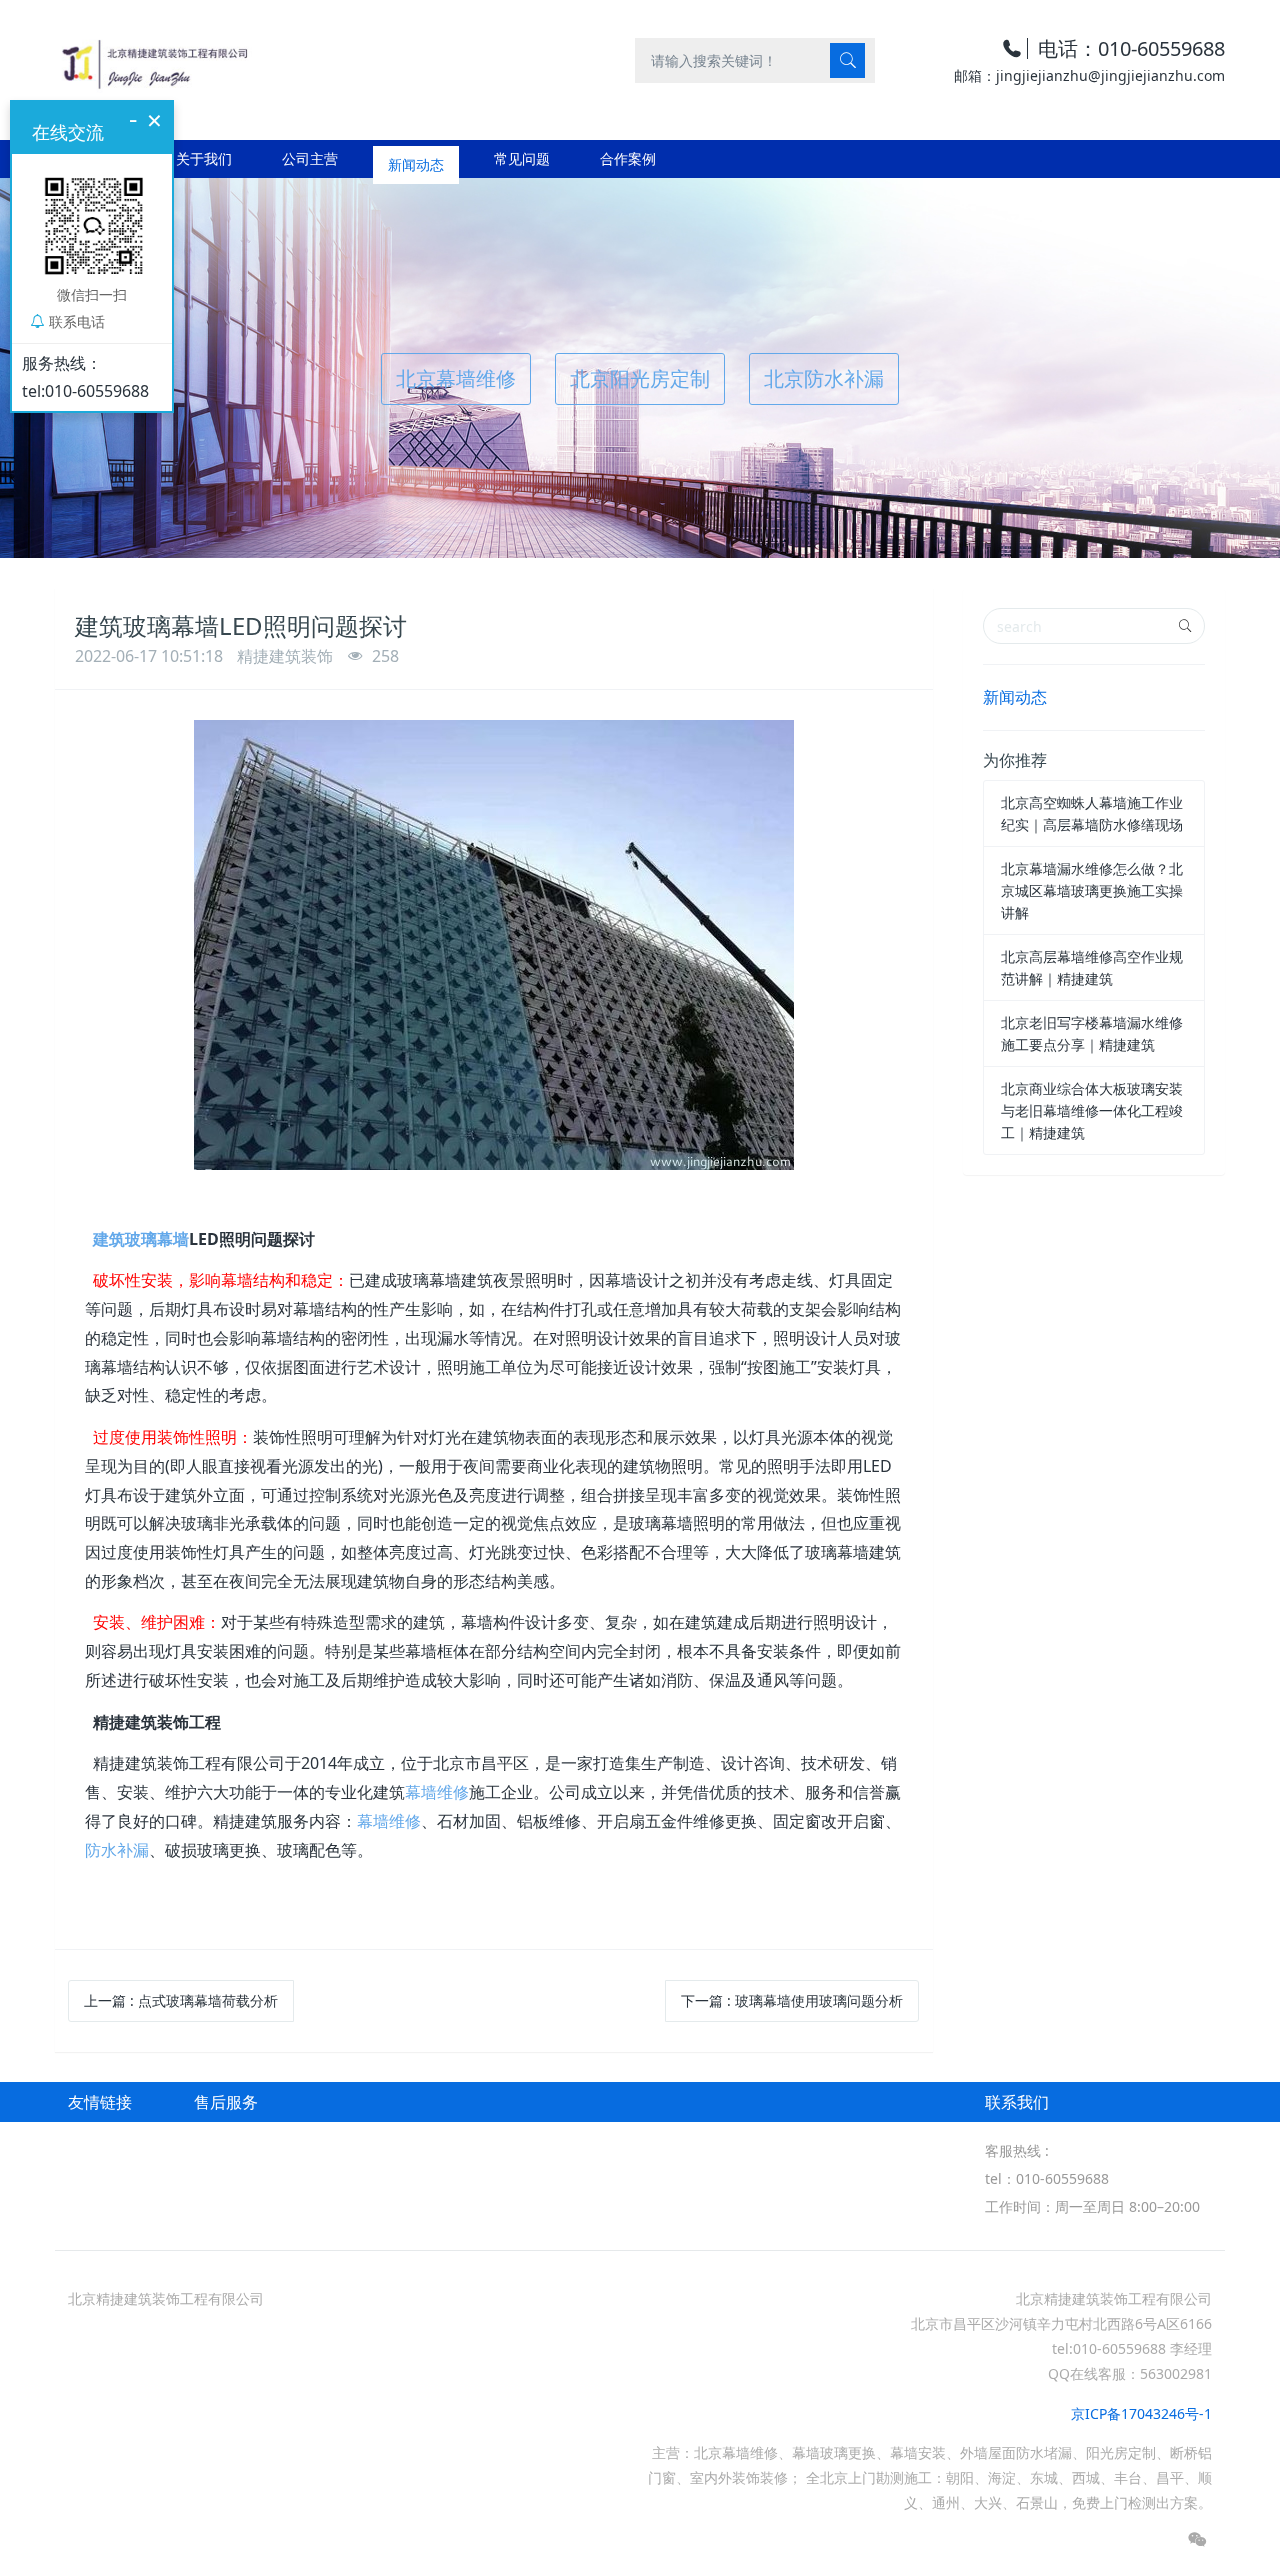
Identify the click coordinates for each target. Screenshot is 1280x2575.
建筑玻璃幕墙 (141, 1239)
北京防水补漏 (824, 378)
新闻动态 (1015, 697)
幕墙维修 (437, 1792)
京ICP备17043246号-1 (1141, 2413)
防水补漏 (117, 1850)
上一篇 (181, 2000)
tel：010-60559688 (1047, 2178)
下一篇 (792, 2000)
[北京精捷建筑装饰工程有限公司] (153, 59)
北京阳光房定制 (640, 378)
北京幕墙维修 (456, 378)
